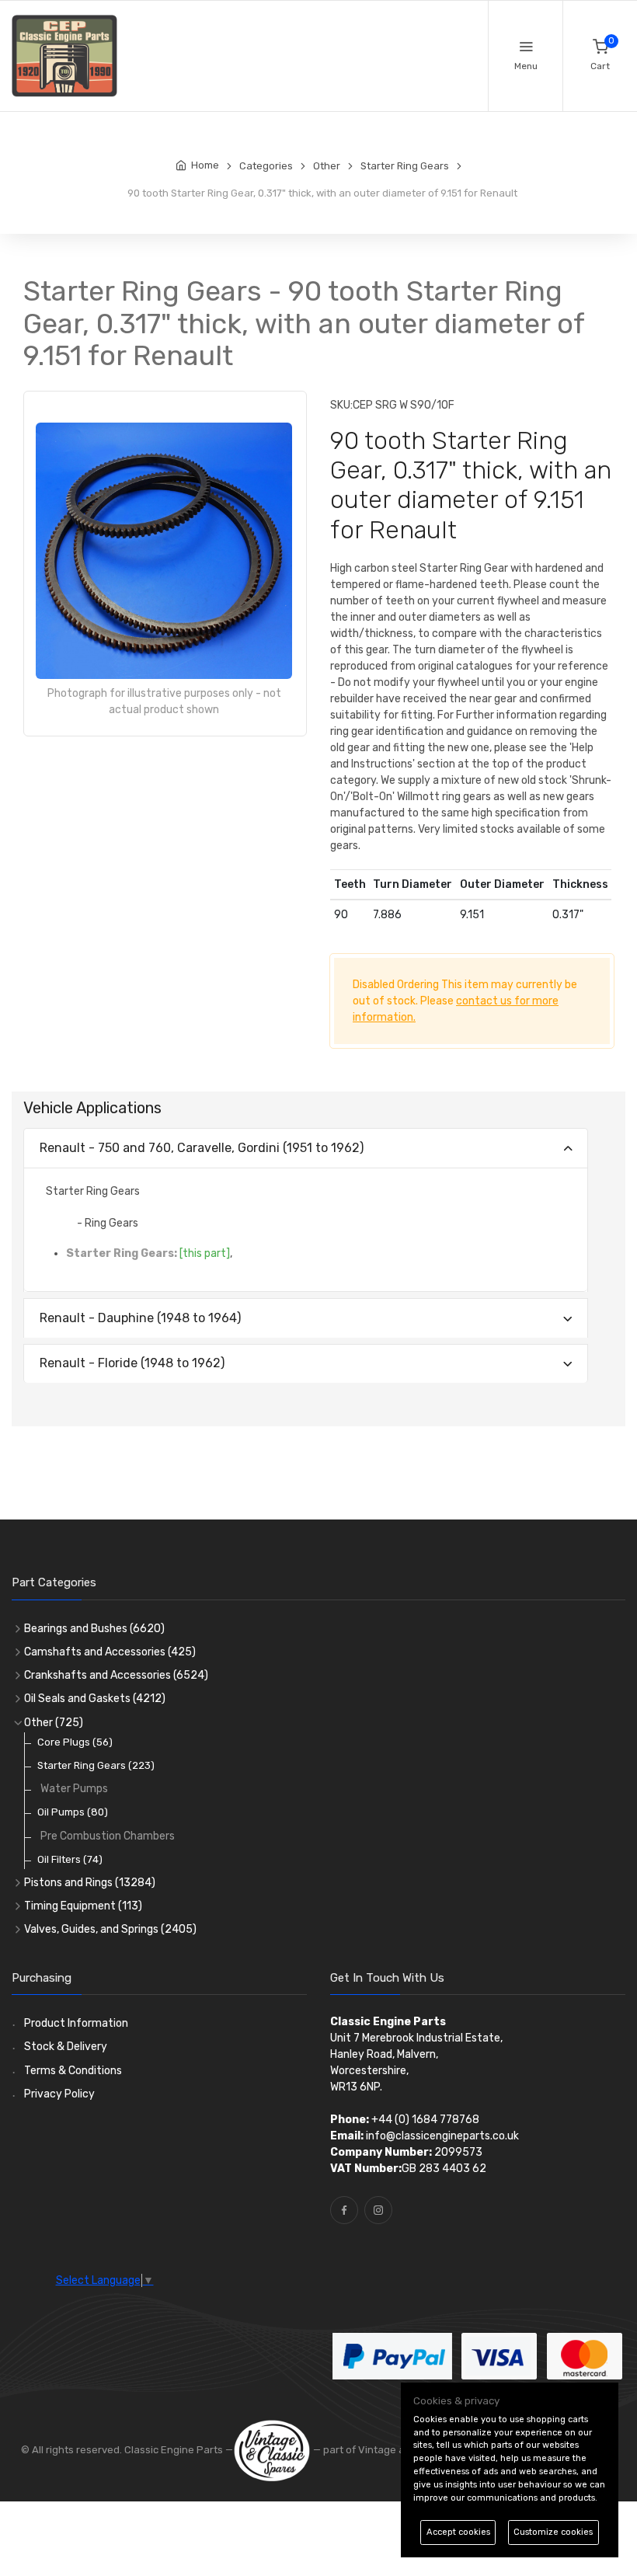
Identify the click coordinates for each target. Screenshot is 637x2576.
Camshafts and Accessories (110, 1652)
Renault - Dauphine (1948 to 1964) (140, 1318)
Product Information (76, 2023)
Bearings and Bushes (94, 1629)
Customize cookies (553, 2532)
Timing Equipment (83, 1906)
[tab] (306, 1149)
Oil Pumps (73, 1812)
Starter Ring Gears (96, 1765)
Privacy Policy (59, 2094)
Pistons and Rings (90, 1883)
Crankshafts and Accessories (116, 1675)
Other (54, 1723)
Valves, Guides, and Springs (110, 1929)
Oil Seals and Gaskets (95, 1699)
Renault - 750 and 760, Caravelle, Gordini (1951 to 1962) (202, 1148)
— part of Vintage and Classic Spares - (405, 2450)
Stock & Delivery (66, 2047)
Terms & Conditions (73, 2071)
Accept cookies (458, 2532)
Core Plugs (75, 1742)
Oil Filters (70, 1859)
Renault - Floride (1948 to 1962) (132, 1363)
